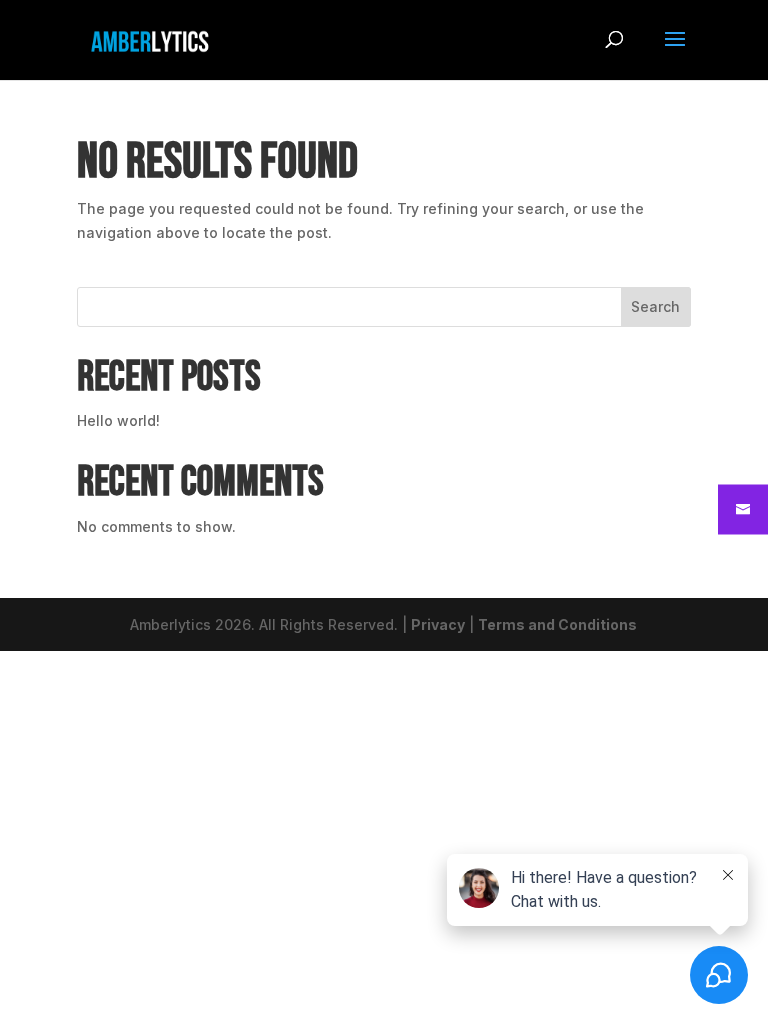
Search (655, 306)
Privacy (438, 624)
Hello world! (118, 420)
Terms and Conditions (557, 624)
